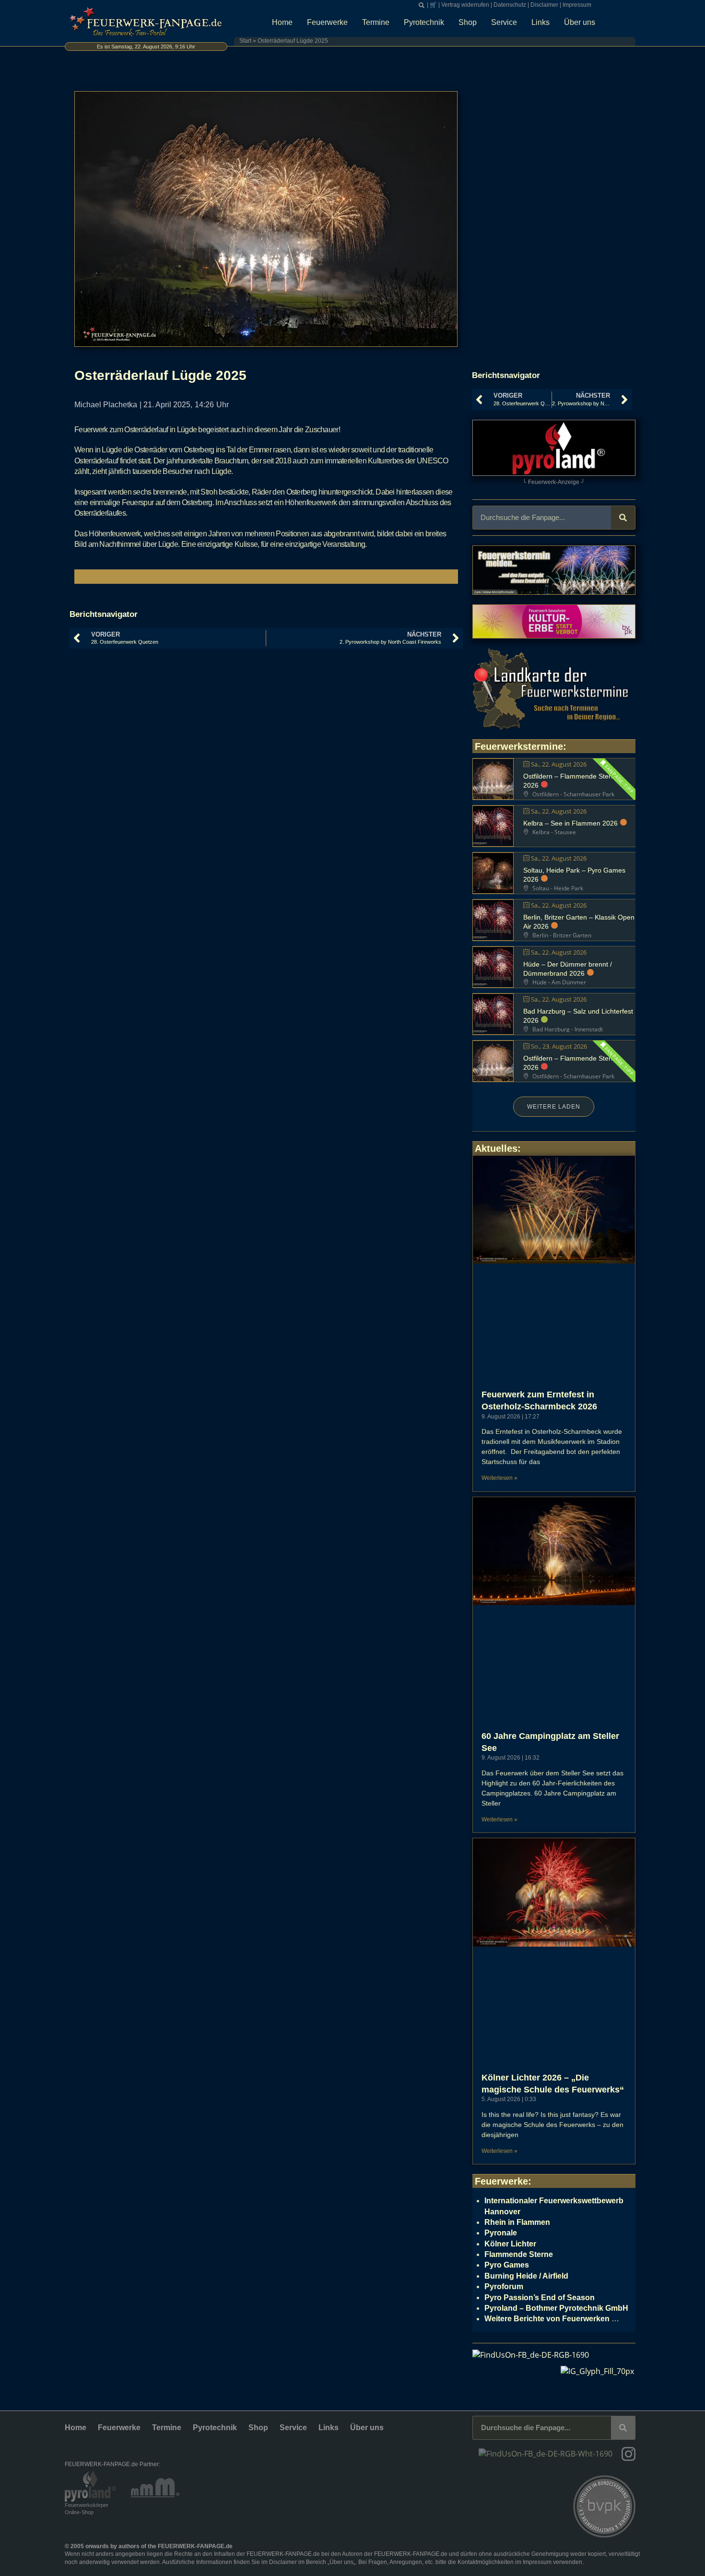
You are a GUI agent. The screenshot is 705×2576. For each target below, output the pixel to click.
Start (245, 41)
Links (540, 22)
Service (504, 22)
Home (282, 22)
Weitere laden (554, 1107)
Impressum (577, 5)
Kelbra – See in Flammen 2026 (570, 823)
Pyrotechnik (424, 22)
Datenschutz (510, 5)
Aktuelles (496, 1148)
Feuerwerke (327, 22)
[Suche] (623, 518)
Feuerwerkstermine (519, 746)
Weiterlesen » (499, 1478)
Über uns (580, 22)
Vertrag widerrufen (465, 5)
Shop (468, 22)
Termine (376, 22)
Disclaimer (544, 5)
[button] (422, 5)
